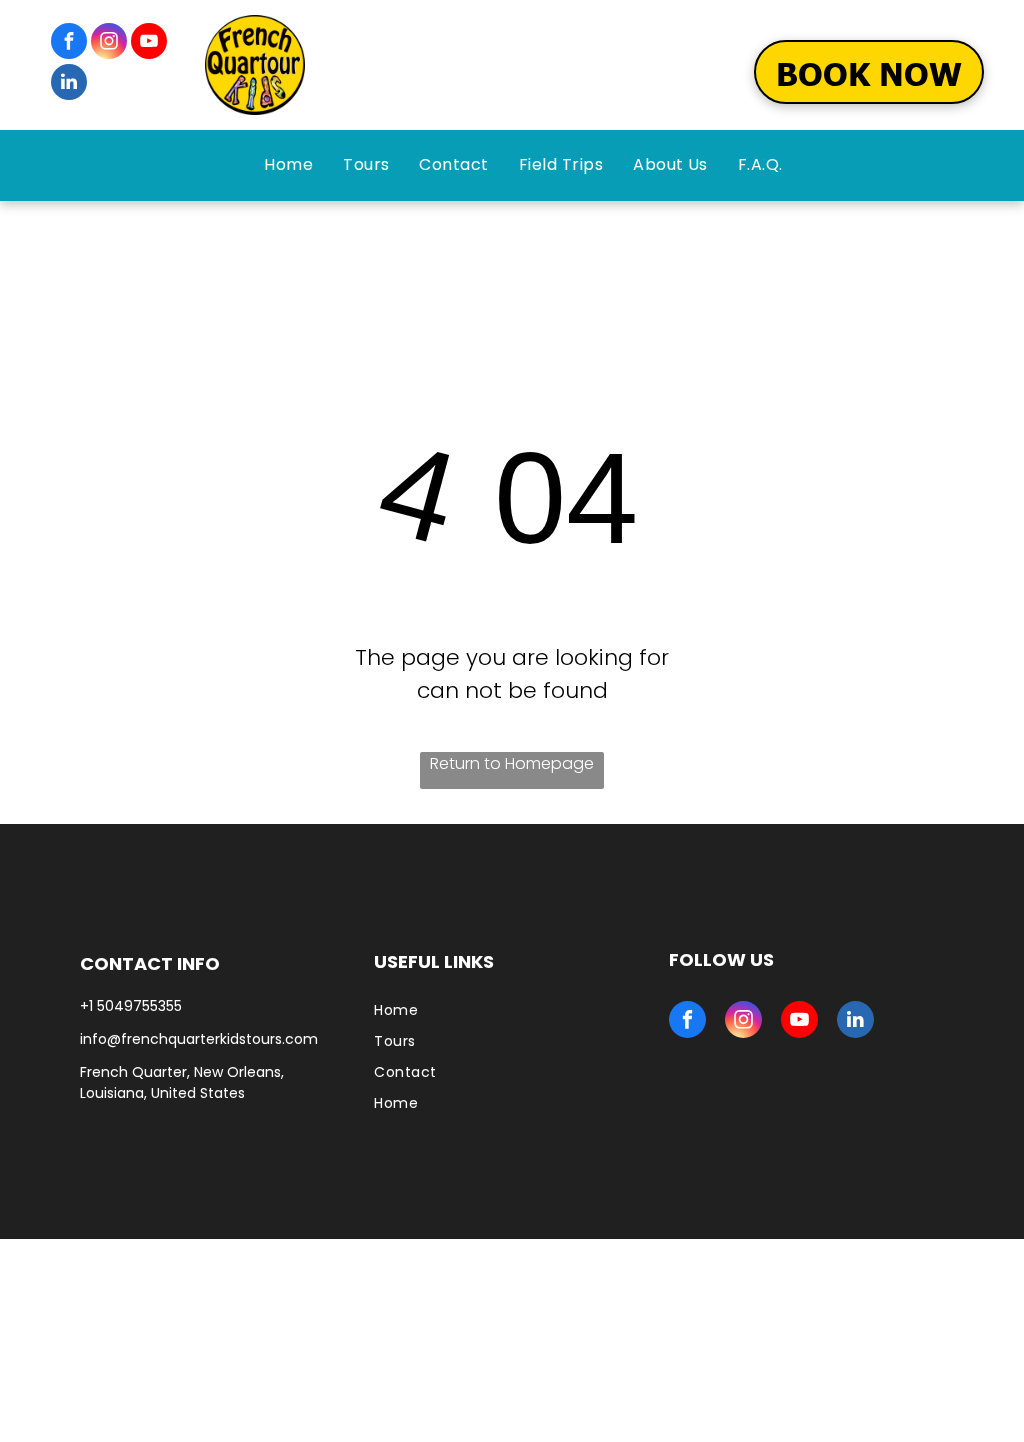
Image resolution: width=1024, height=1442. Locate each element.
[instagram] (109, 43)
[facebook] (69, 43)
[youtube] (149, 43)
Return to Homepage (512, 763)
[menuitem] (288, 165)
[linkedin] (69, 84)
